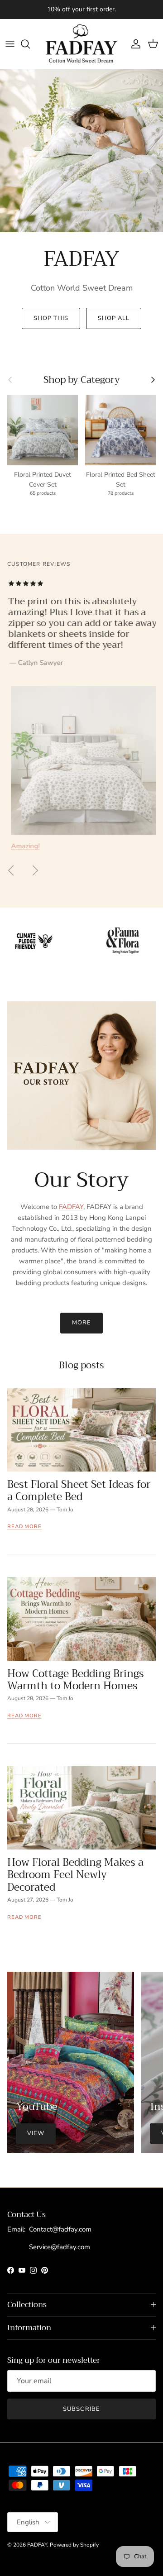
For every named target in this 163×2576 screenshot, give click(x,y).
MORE (81, 1323)
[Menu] (10, 44)
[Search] (30, 44)
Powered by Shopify (74, 2545)
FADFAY (71, 1207)
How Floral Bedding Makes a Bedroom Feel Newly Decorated (75, 1875)
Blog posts (81, 1365)
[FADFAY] (81, 44)
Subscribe (81, 2409)
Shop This (51, 318)
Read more (24, 1527)
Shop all (114, 318)
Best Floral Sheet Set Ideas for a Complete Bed (79, 1491)
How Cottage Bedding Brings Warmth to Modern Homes (76, 1680)
